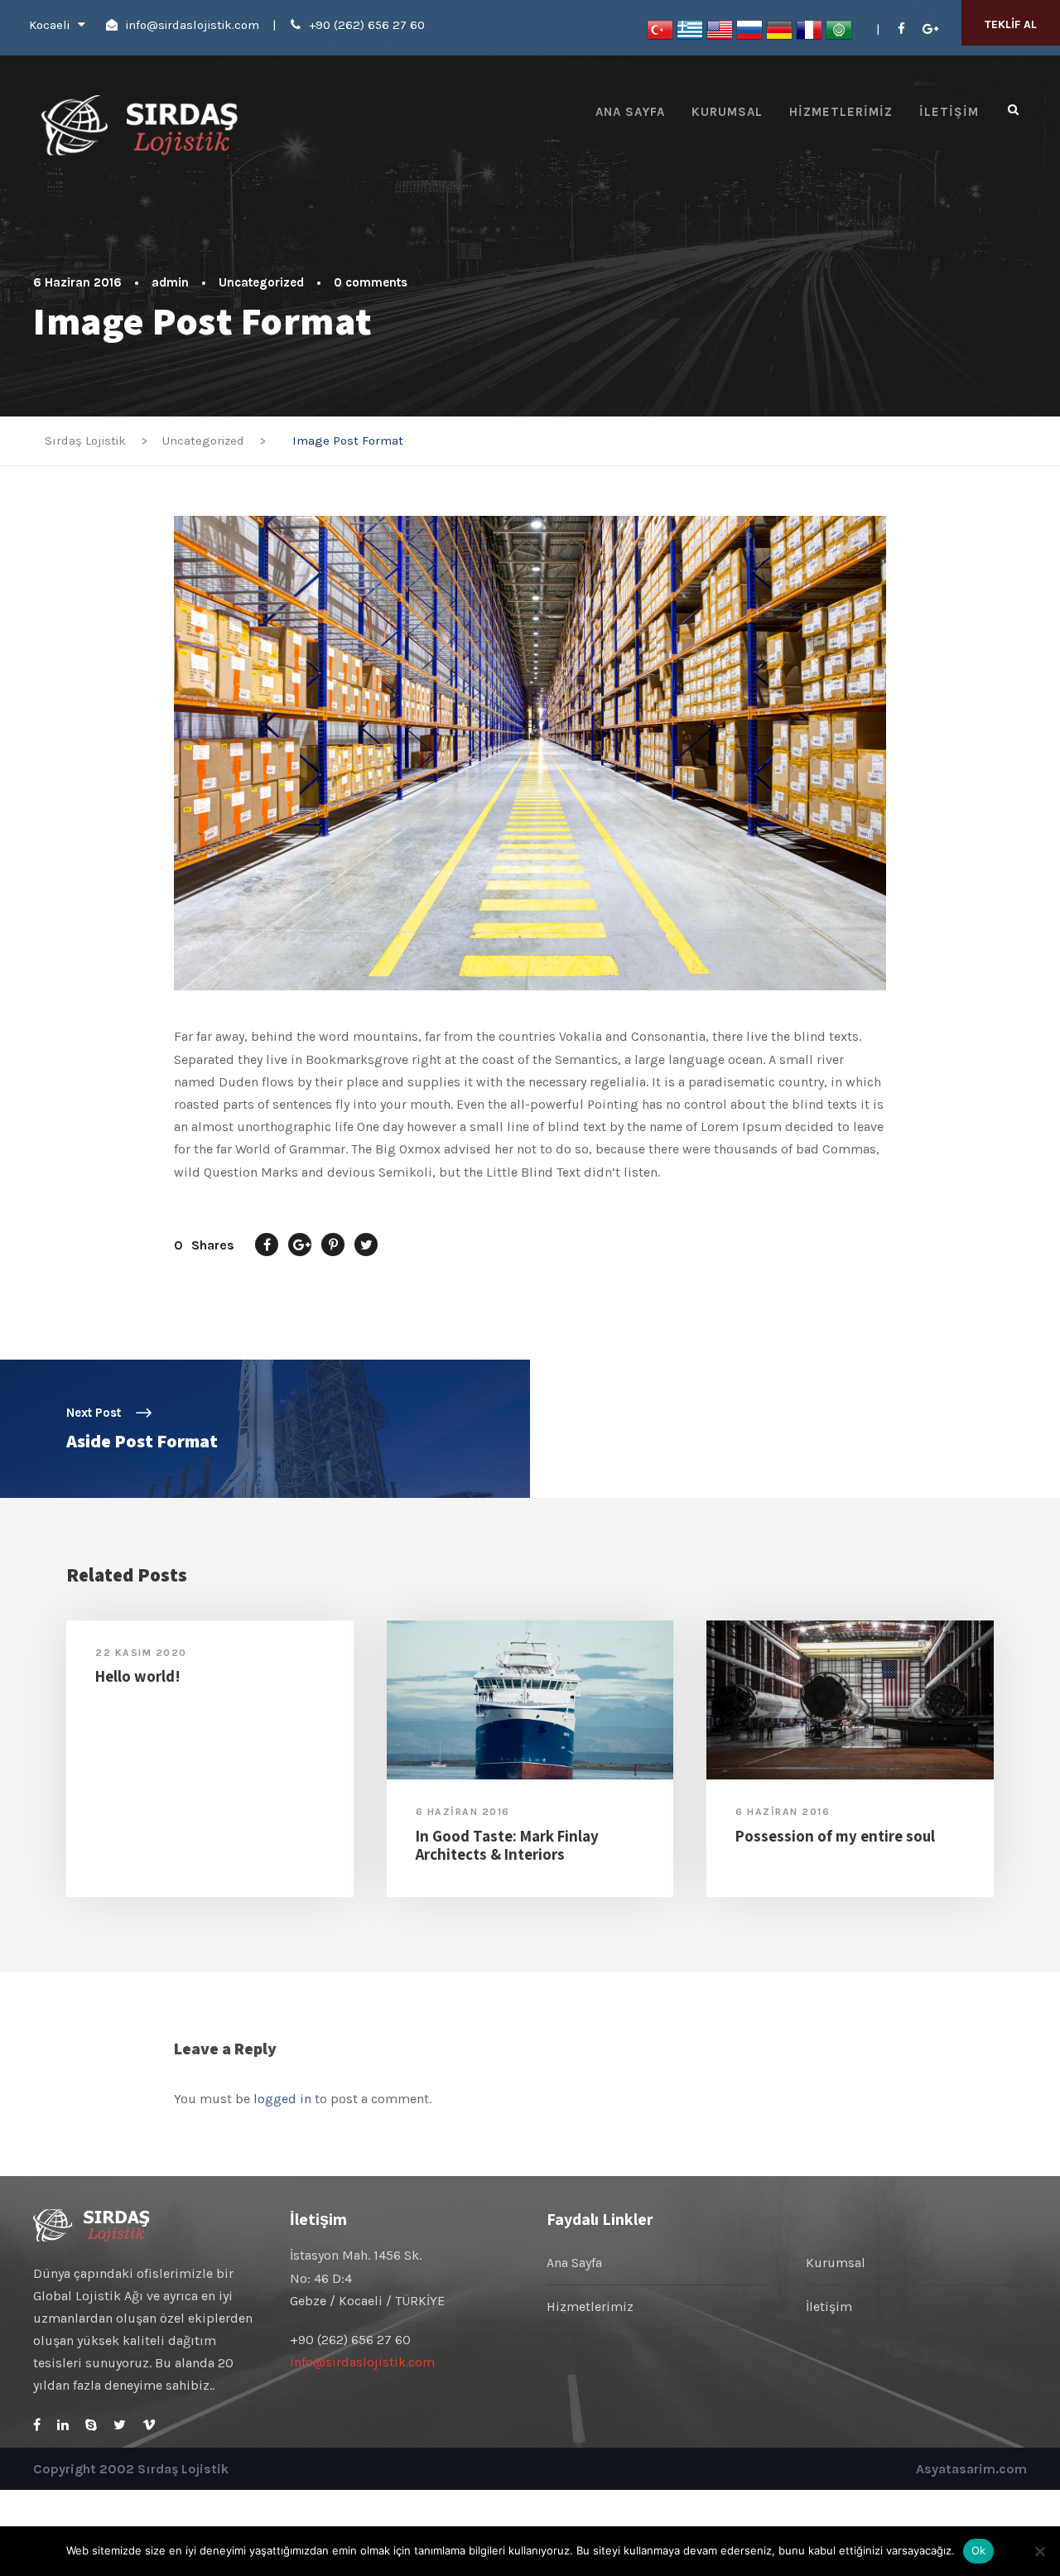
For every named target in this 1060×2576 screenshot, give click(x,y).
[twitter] (120, 2425)
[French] (809, 29)
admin (170, 282)
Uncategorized (261, 282)
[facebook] (901, 29)
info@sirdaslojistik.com (193, 25)
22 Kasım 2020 (141, 1653)
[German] (779, 29)
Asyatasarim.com (971, 2469)
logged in (282, 2099)
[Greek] (690, 29)
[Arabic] (839, 29)
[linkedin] (63, 2425)
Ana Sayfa (630, 112)
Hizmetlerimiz (841, 112)
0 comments (371, 282)
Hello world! (138, 1676)
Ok (979, 2550)
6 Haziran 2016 (77, 282)
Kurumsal (727, 112)
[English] (720, 29)
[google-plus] (930, 29)
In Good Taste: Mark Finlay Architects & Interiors (507, 1845)
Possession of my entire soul (835, 1836)
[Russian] (749, 29)
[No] (1039, 2551)
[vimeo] (149, 2425)
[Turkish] (660, 29)
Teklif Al (1011, 24)
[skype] (91, 2425)
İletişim (949, 112)
